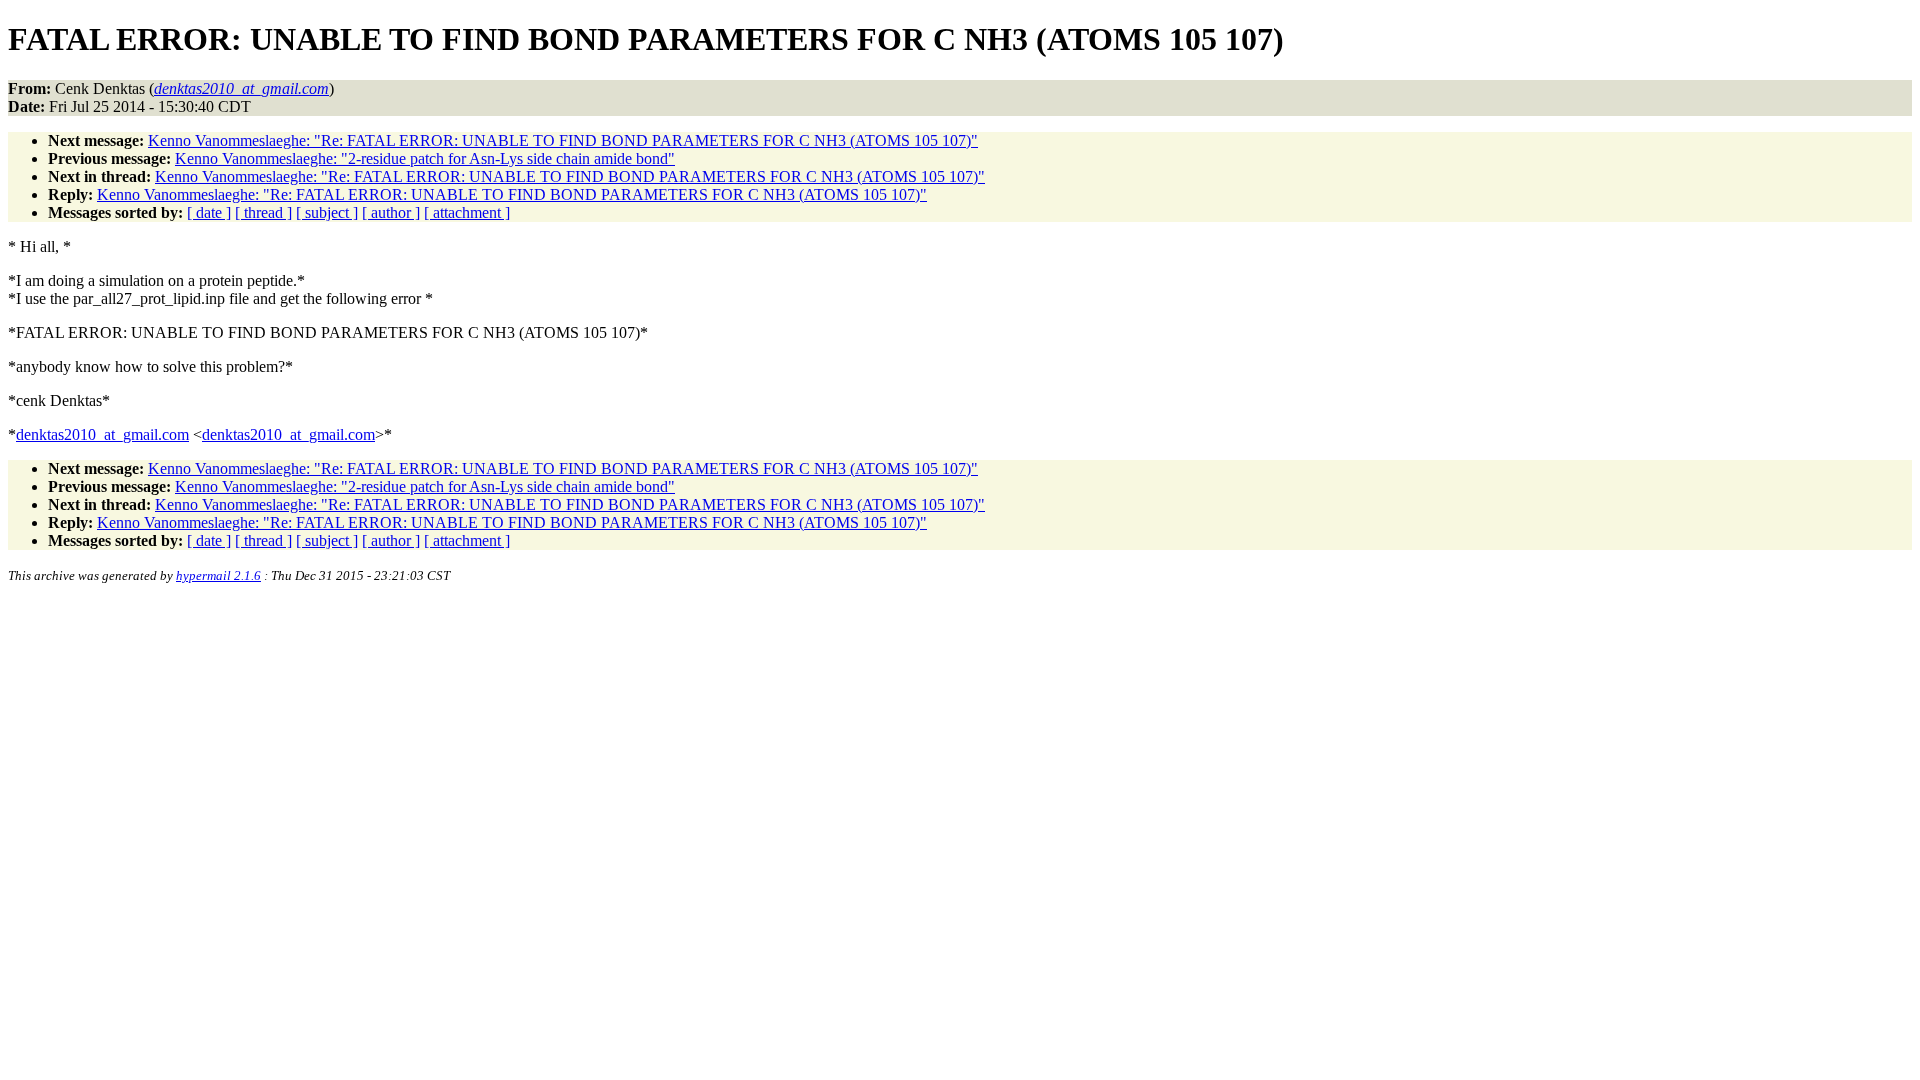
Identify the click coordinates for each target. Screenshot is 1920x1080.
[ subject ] (327, 212)
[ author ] (391, 212)
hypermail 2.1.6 (218, 575)
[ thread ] (263, 212)
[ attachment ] (467, 212)
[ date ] (209, 212)
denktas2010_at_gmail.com (102, 434)
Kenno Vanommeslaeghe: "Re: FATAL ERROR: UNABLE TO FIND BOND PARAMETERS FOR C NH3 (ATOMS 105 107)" (563, 140)
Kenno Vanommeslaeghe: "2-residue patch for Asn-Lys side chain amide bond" (425, 158)
